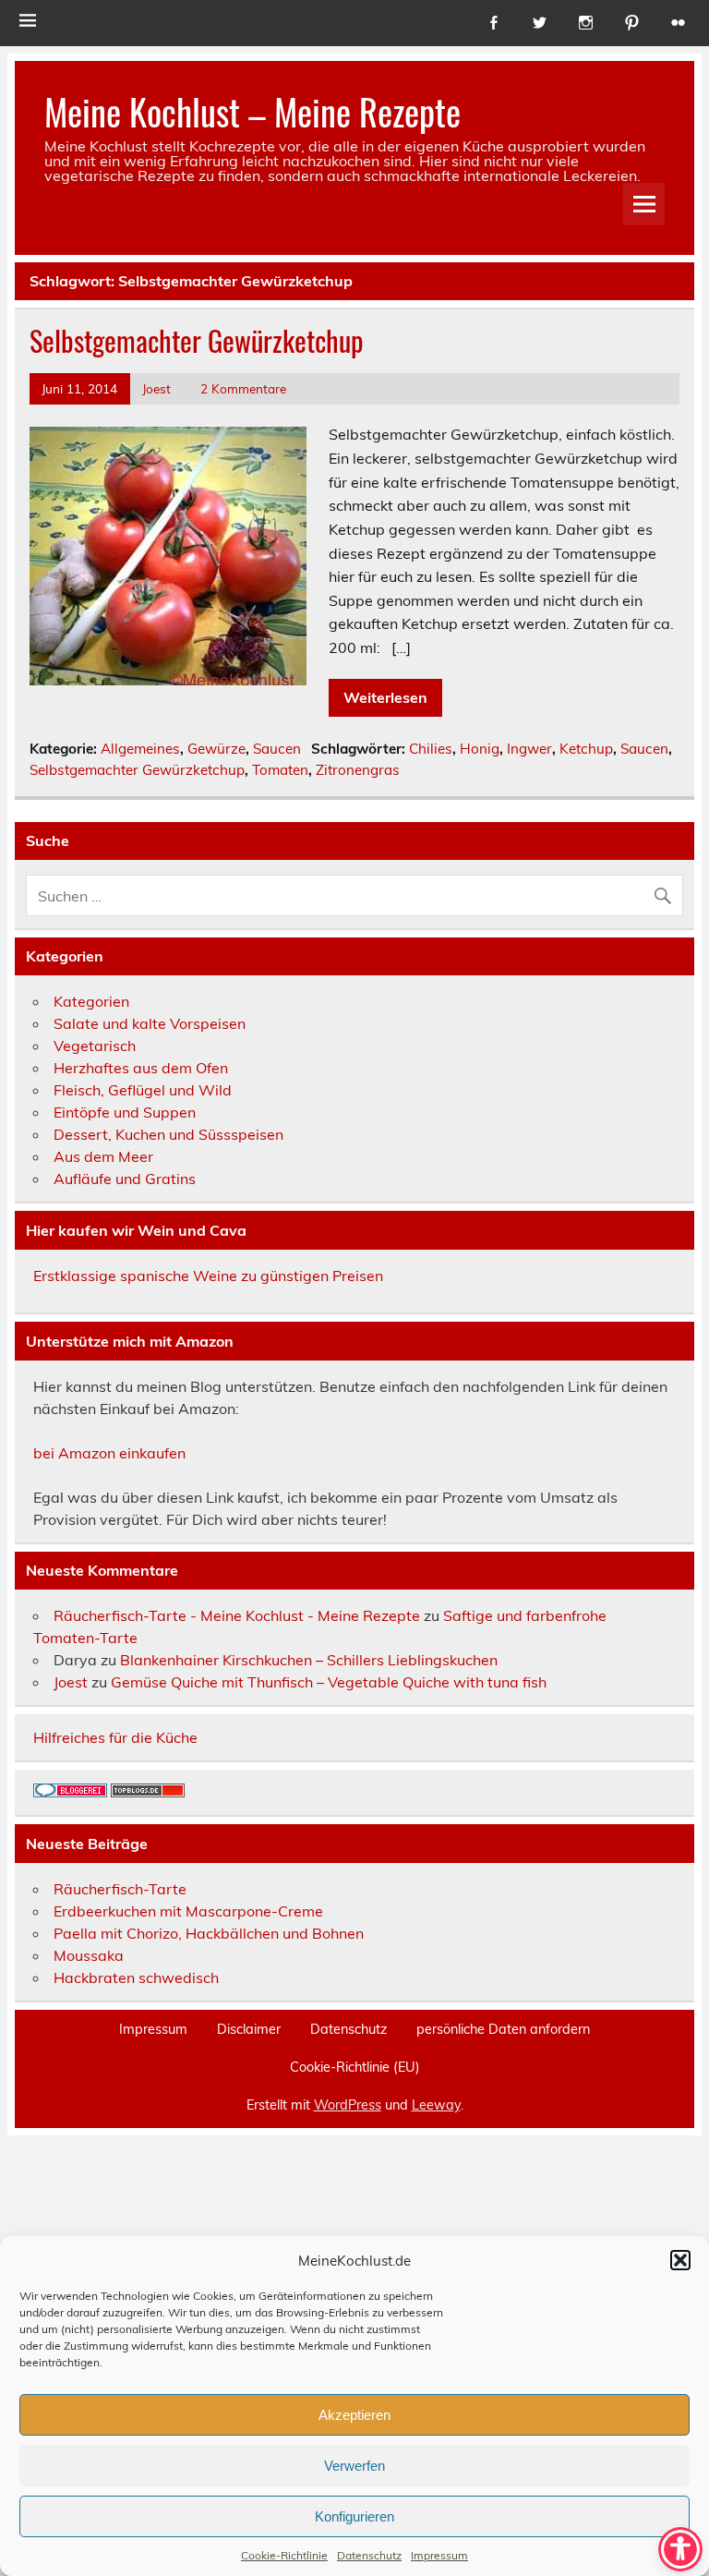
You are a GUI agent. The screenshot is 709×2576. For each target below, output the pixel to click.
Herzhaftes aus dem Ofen (141, 1068)
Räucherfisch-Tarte (120, 1889)
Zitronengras (358, 770)
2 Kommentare (243, 388)
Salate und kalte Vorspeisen (150, 1023)
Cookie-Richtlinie (284, 2555)
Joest (156, 388)
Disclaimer (249, 2029)
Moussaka (89, 1955)
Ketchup (586, 749)
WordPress (348, 2105)
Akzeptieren (354, 2415)
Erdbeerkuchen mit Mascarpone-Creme (188, 1911)
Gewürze (216, 749)
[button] (680, 2260)
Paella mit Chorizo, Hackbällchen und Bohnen (209, 1933)
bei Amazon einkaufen (109, 1453)
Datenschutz (369, 2555)
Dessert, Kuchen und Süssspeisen (168, 1134)
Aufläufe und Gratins (125, 1179)
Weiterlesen (385, 697)
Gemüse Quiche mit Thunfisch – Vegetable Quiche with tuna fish (329, 1682)
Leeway (436, 2105)
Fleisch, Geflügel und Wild (143, 1090)
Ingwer (529, 749)
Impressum (439, 2555)
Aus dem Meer (103, 1156)
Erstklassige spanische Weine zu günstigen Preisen (208, 1276)
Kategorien (91, 1001)
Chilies (431, 749)
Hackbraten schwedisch (136, 1977)
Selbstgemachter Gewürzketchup (197, 340)
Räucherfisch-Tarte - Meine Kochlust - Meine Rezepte (237, 1615)
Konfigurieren (354, 2516)
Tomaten (280, 770)
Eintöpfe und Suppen (125, 1112)
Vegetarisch (95, 1046)
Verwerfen (354, 2466)
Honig (480, 749)
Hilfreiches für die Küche (115, 1737)
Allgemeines (140, 749)
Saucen (277, 749)
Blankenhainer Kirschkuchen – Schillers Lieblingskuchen (309, 1660)
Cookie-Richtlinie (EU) (355, 2067)
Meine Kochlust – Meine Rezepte (252, 111)
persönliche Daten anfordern (503, 2029)
